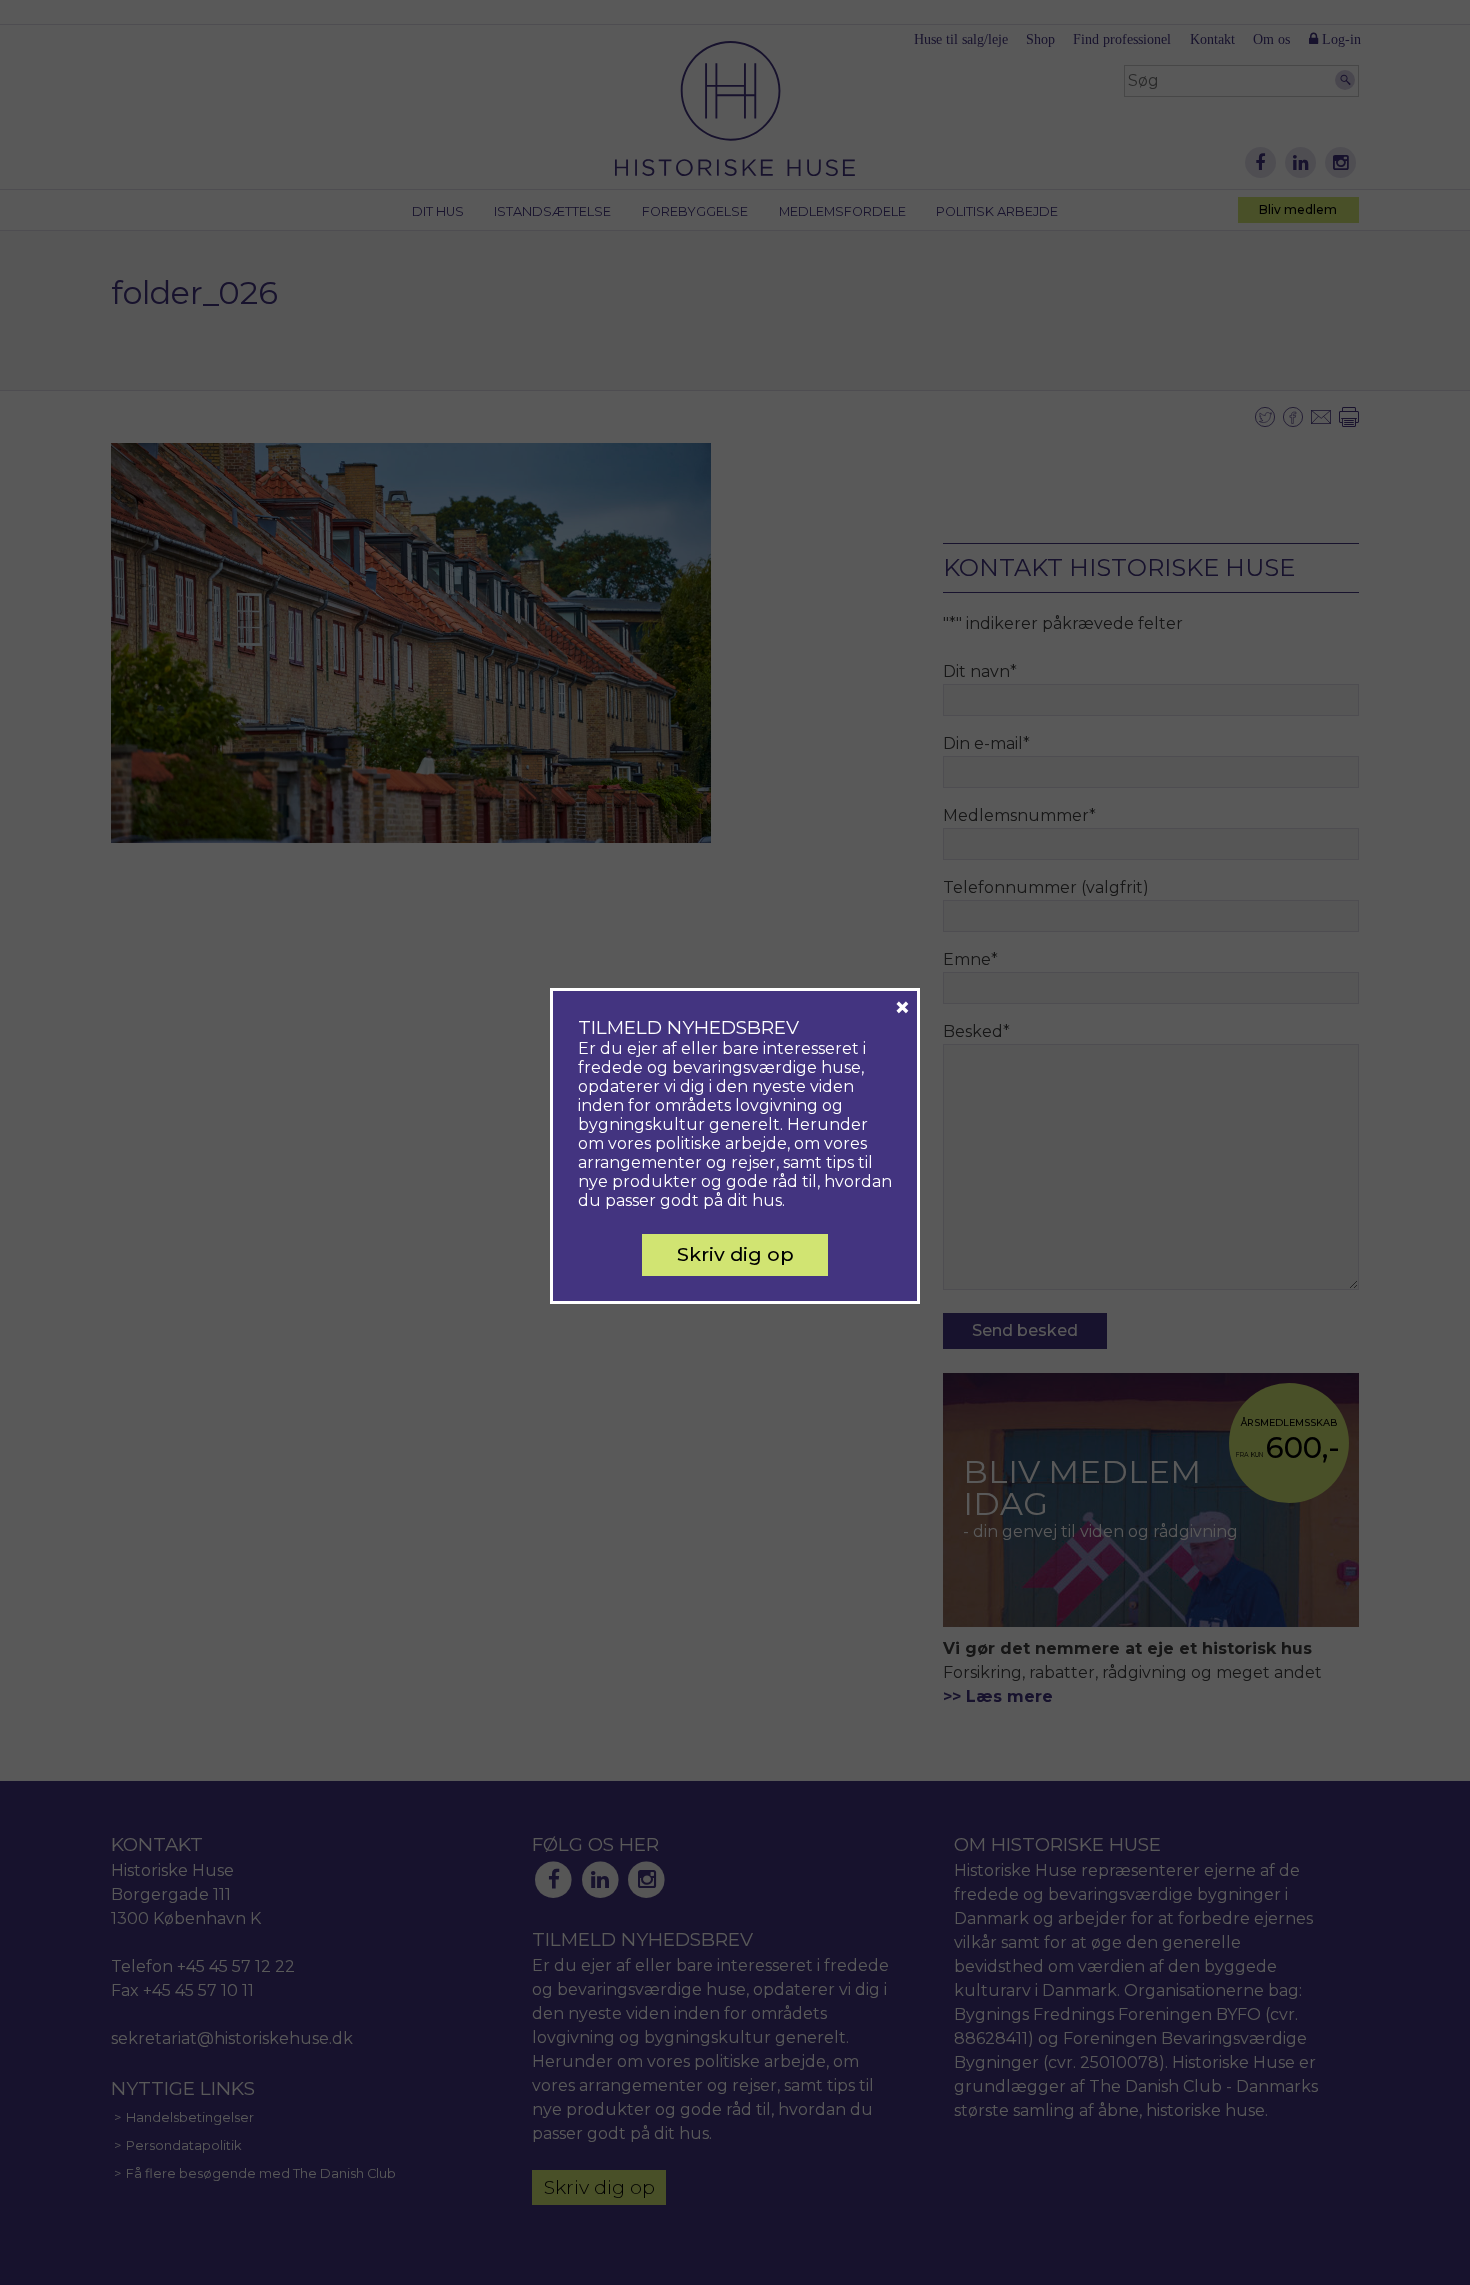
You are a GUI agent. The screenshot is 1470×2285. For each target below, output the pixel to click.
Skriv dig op (735, 1254)
